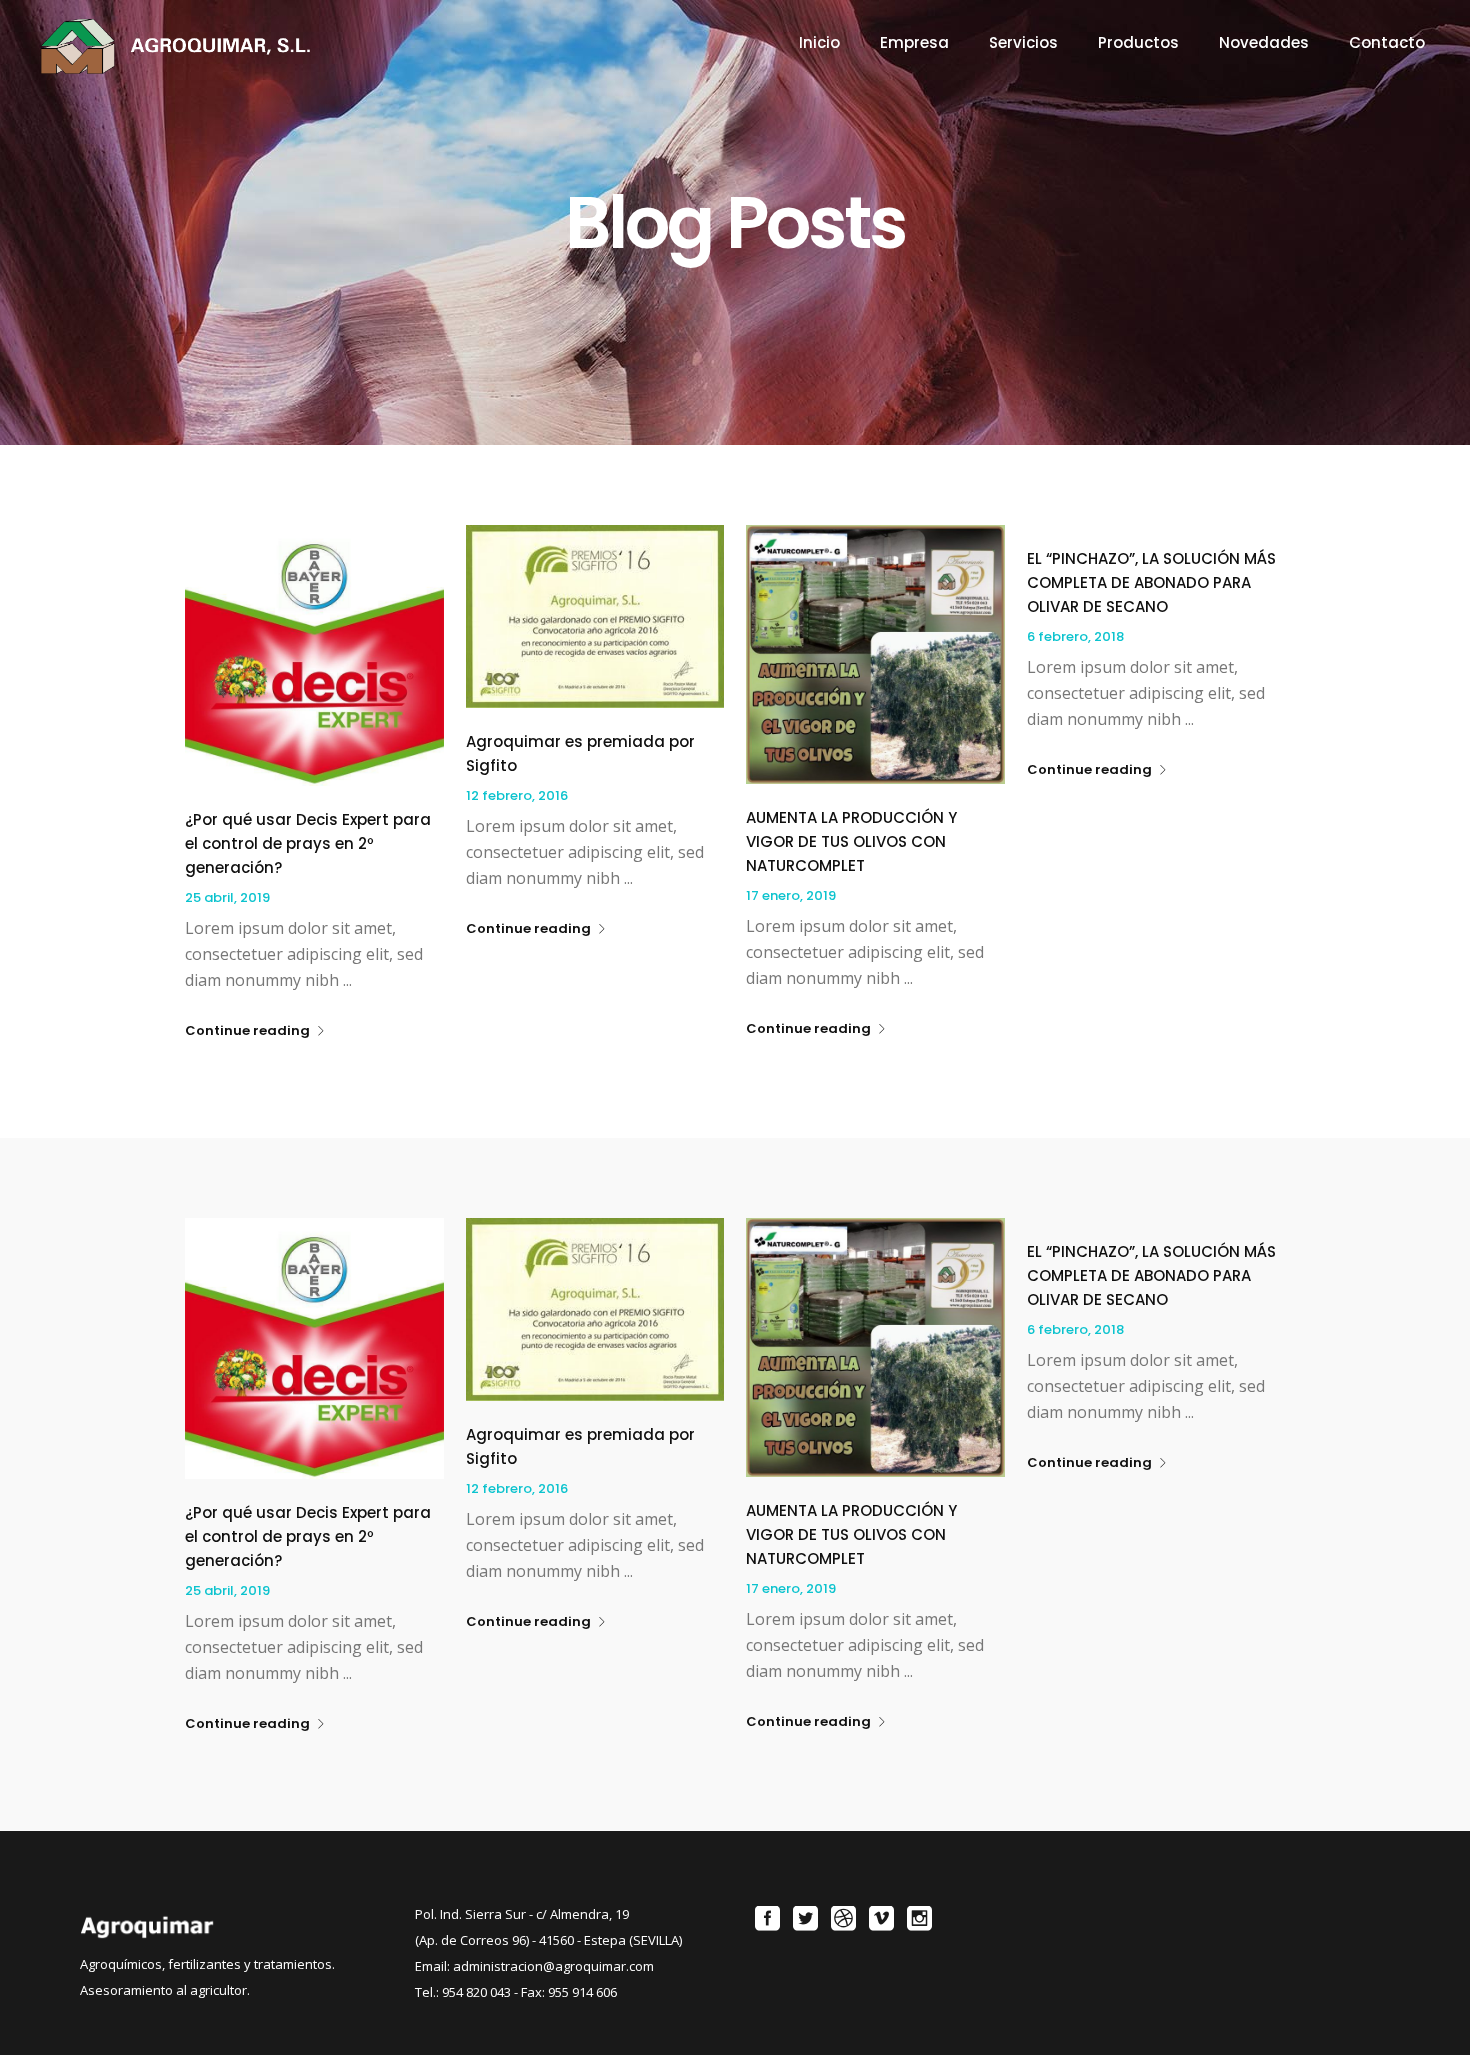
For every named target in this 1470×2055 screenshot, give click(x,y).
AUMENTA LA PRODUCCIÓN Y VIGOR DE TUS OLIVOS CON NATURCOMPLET (851, 841)
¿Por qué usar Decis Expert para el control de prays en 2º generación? (308, 843)
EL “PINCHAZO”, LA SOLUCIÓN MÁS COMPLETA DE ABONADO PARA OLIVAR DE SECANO (1151, 582)
